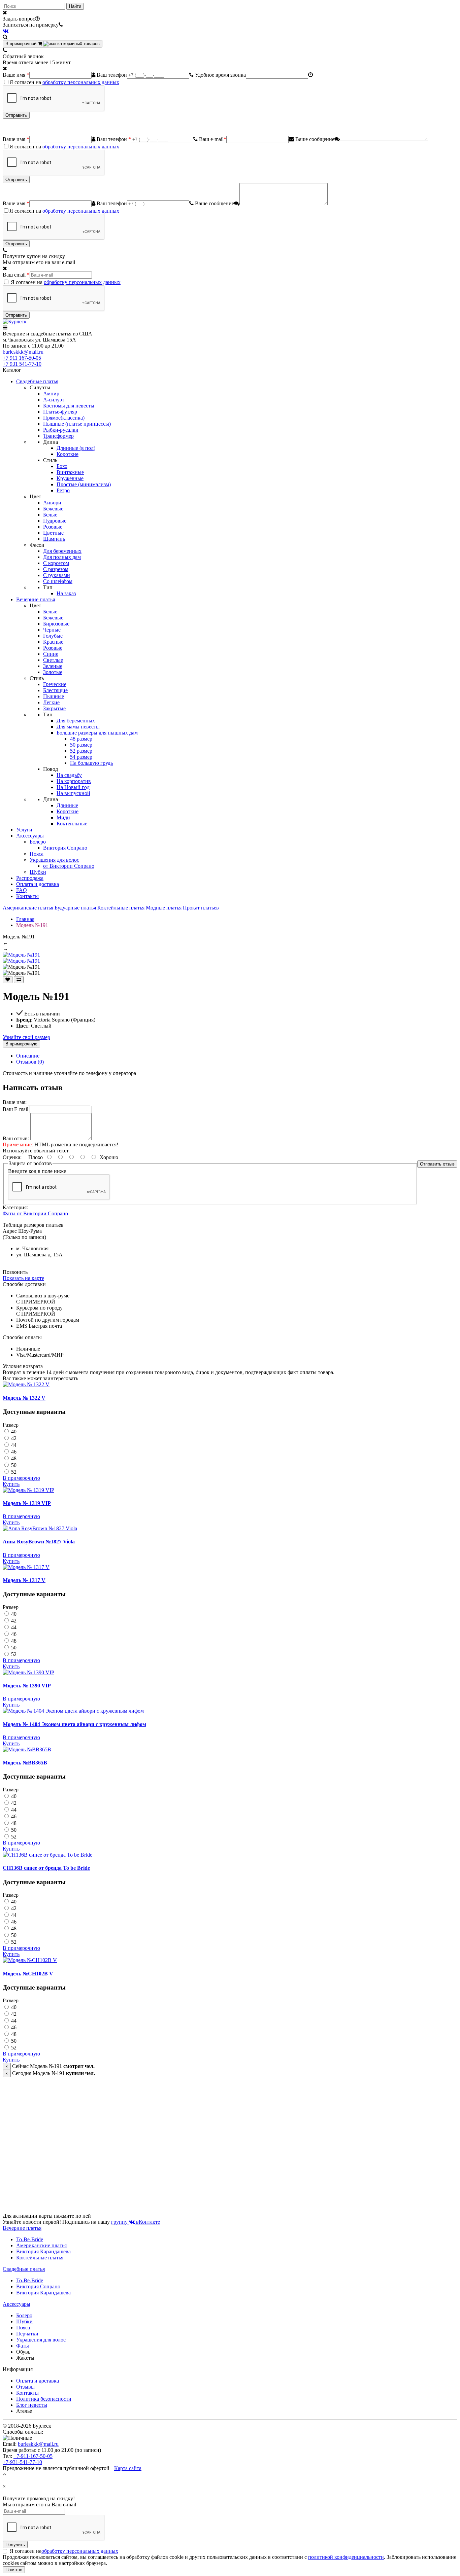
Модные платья (164, 908)
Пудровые (55, 521)
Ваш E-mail (15, 1109)
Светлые (53, 660)
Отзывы (25, 2387)
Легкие (51, 702)
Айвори (52, 503)
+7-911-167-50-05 (33, 2456)
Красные (53, 642)
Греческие (55, 684)
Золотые (53, 672)
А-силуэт (54, 400)
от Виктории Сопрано (69, 866)
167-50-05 (22, 358)
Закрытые (54, 708)
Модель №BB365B (25, 1763)
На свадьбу (69, 775)
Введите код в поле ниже (37, 1171)
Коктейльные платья (121, 908)
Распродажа (30, 878)
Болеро (38, 842)
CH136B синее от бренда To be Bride (46, 1868)
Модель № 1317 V (24, 1580)
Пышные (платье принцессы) (77, 424)
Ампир (51, 393)
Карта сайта (128, 2468)
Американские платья (28, 908)
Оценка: (12, 1157)
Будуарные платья (75, 908)
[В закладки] (8, 980)
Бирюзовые (56, 624)
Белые (50, 515)
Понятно (14, 2570)
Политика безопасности (44, 2399)
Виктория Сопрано (65, 848)
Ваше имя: (15, 1102)
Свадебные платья (37, 381)
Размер (11, 1425)
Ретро (63, 490)
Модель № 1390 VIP (27, 1686)
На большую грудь (91, 763)
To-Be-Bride (30, 2239)
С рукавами (57, 575)
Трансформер (58, 436)
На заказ (66, 593)
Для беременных (62, 551)
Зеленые (53, 666)
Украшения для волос (54, 860)
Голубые (53, 636)
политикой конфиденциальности (346, 2557)
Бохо (62, 466)
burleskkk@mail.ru (23, 352)
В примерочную (21, 1044)
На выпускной (73, 793)
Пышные (54, 696)
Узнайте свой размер (26, 1037)
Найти (75, 6)
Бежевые (53, 509)
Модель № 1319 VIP (27, 1503)
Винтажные (70, 472)
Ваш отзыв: (16, 1138)
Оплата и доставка (38, 884)
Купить (11, 1484)
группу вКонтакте (136, 2222)
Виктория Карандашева (43, 2251)
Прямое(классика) (64, 418)
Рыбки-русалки (61, 430)
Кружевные (70, 478)
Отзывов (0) (30, 1062)
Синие (51, 654)
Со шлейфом (58, 581)
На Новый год (73, 787)
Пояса (37, 854)
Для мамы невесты (78, 727)
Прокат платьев (201, 908)
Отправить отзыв (437, 1164)
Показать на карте (23, 1278)
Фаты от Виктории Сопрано (35, 1213)
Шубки (38, 872)
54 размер (81, 757)
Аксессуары (30, 836)
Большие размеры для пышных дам (97, 733)
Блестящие (55, 690)
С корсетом (56, 563)
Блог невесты (32, 2405)
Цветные (53, 533)
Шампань (54, 539)
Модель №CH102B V (28, 1974)
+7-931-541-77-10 (22, 2462)
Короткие (68, 454)
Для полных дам (62, 557)
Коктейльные (72, 824)
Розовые (53, 527)
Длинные (67, 805)
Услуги (24, 830)
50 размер (81, 745)
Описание (28, 1056)
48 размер (81, 739)
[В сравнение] (19, 980)
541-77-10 (22, 364)
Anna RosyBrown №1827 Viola (39, 1542)
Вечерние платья (36, 599)
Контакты (27, 896)
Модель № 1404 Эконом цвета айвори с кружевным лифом (74, 1724)
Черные (52, 630)
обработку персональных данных (81, 82)
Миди (63, 817)
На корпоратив (74, 781)
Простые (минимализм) (84, 484)
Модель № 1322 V (24, 1398)
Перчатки (27, 2334)
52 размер (81, 751)
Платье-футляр (60, 412)
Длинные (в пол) (76, 448)
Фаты (23, 2346)
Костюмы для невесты (69, 406)
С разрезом (56, 569)
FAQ (22, 890)
